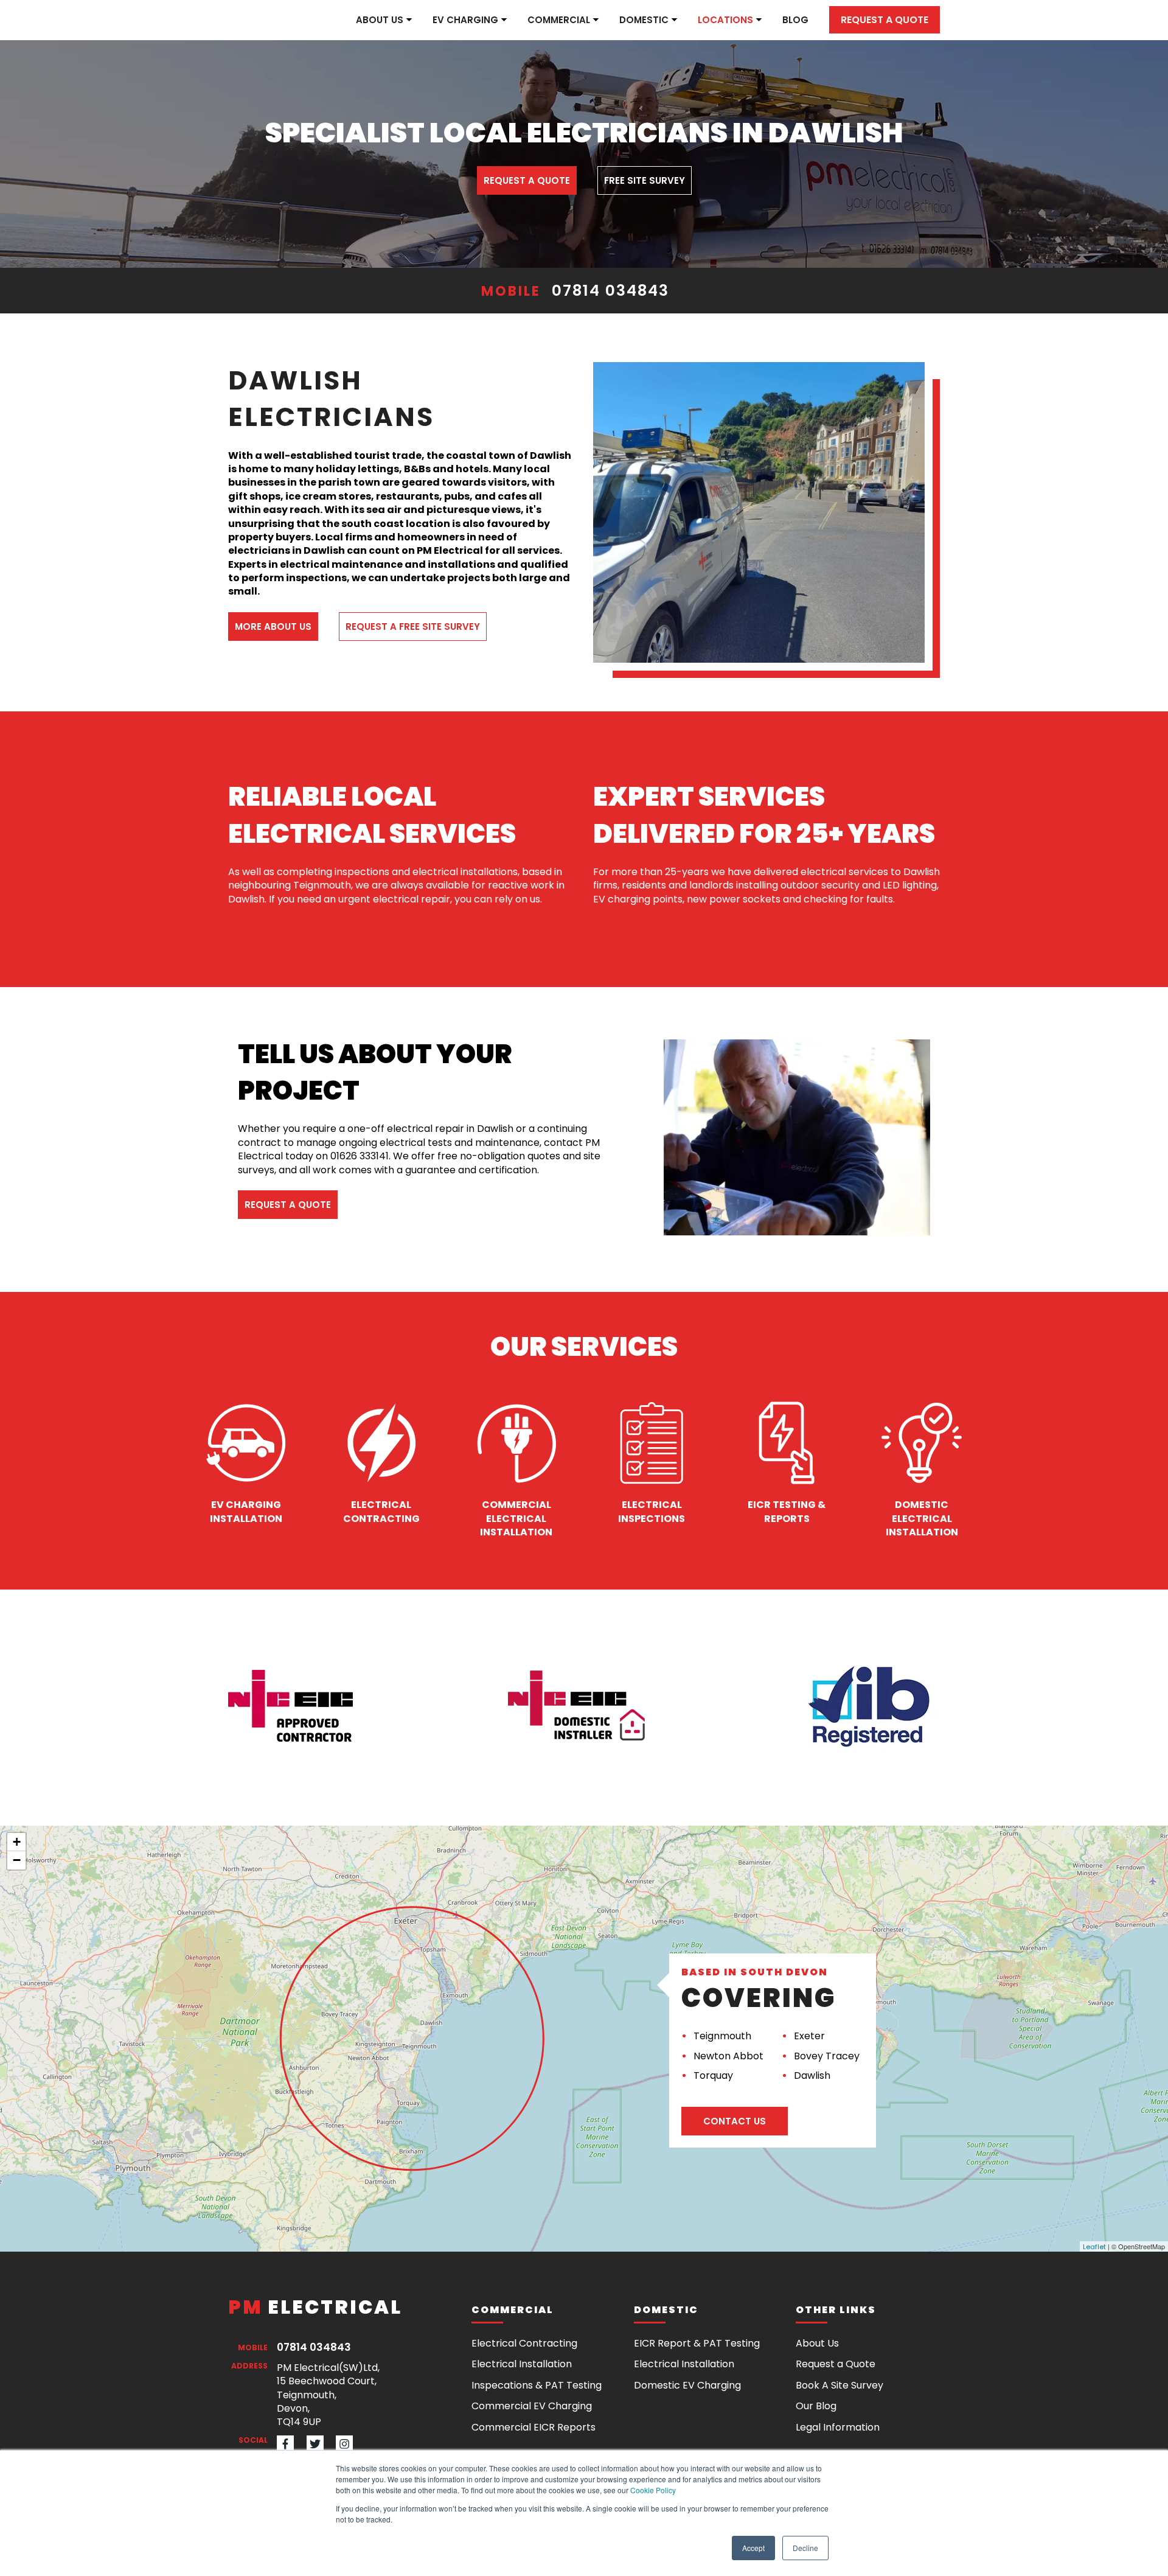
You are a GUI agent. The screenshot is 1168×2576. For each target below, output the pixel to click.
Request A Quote (527, 180)
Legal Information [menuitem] (838, 2427)
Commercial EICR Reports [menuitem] (534, 2427)
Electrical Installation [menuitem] (522, 2364)
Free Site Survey (645, 180)
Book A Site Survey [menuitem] (839, 2385)
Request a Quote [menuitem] (836, 2364)
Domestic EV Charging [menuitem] (687, 2385)
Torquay (713, 2075)
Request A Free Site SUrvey (413, 627)
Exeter (809, 2036)
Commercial (559, 20)
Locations (725, 20)
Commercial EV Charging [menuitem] (532, 2406)
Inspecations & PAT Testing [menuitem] (537, 2385)
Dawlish (812, 2075)
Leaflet (1094, 2247)
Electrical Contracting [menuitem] (524, 2343)
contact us (735, 2121)
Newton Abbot (728, 2056)
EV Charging (465, 20)
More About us (273, 627)
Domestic (644, 20)
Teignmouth (722, 2036)
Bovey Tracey (827, 2056)
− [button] (17, 1860)
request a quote (288, 1205)
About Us (380, 20)
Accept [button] (753, 2548)
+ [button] (17, 1842)
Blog (795, 20)
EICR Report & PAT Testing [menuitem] (697, 2343)
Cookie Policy (653, 2490)
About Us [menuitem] (817, 2343)
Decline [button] (805, 2548)
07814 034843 (610, 291)
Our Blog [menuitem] (816, 2406)
